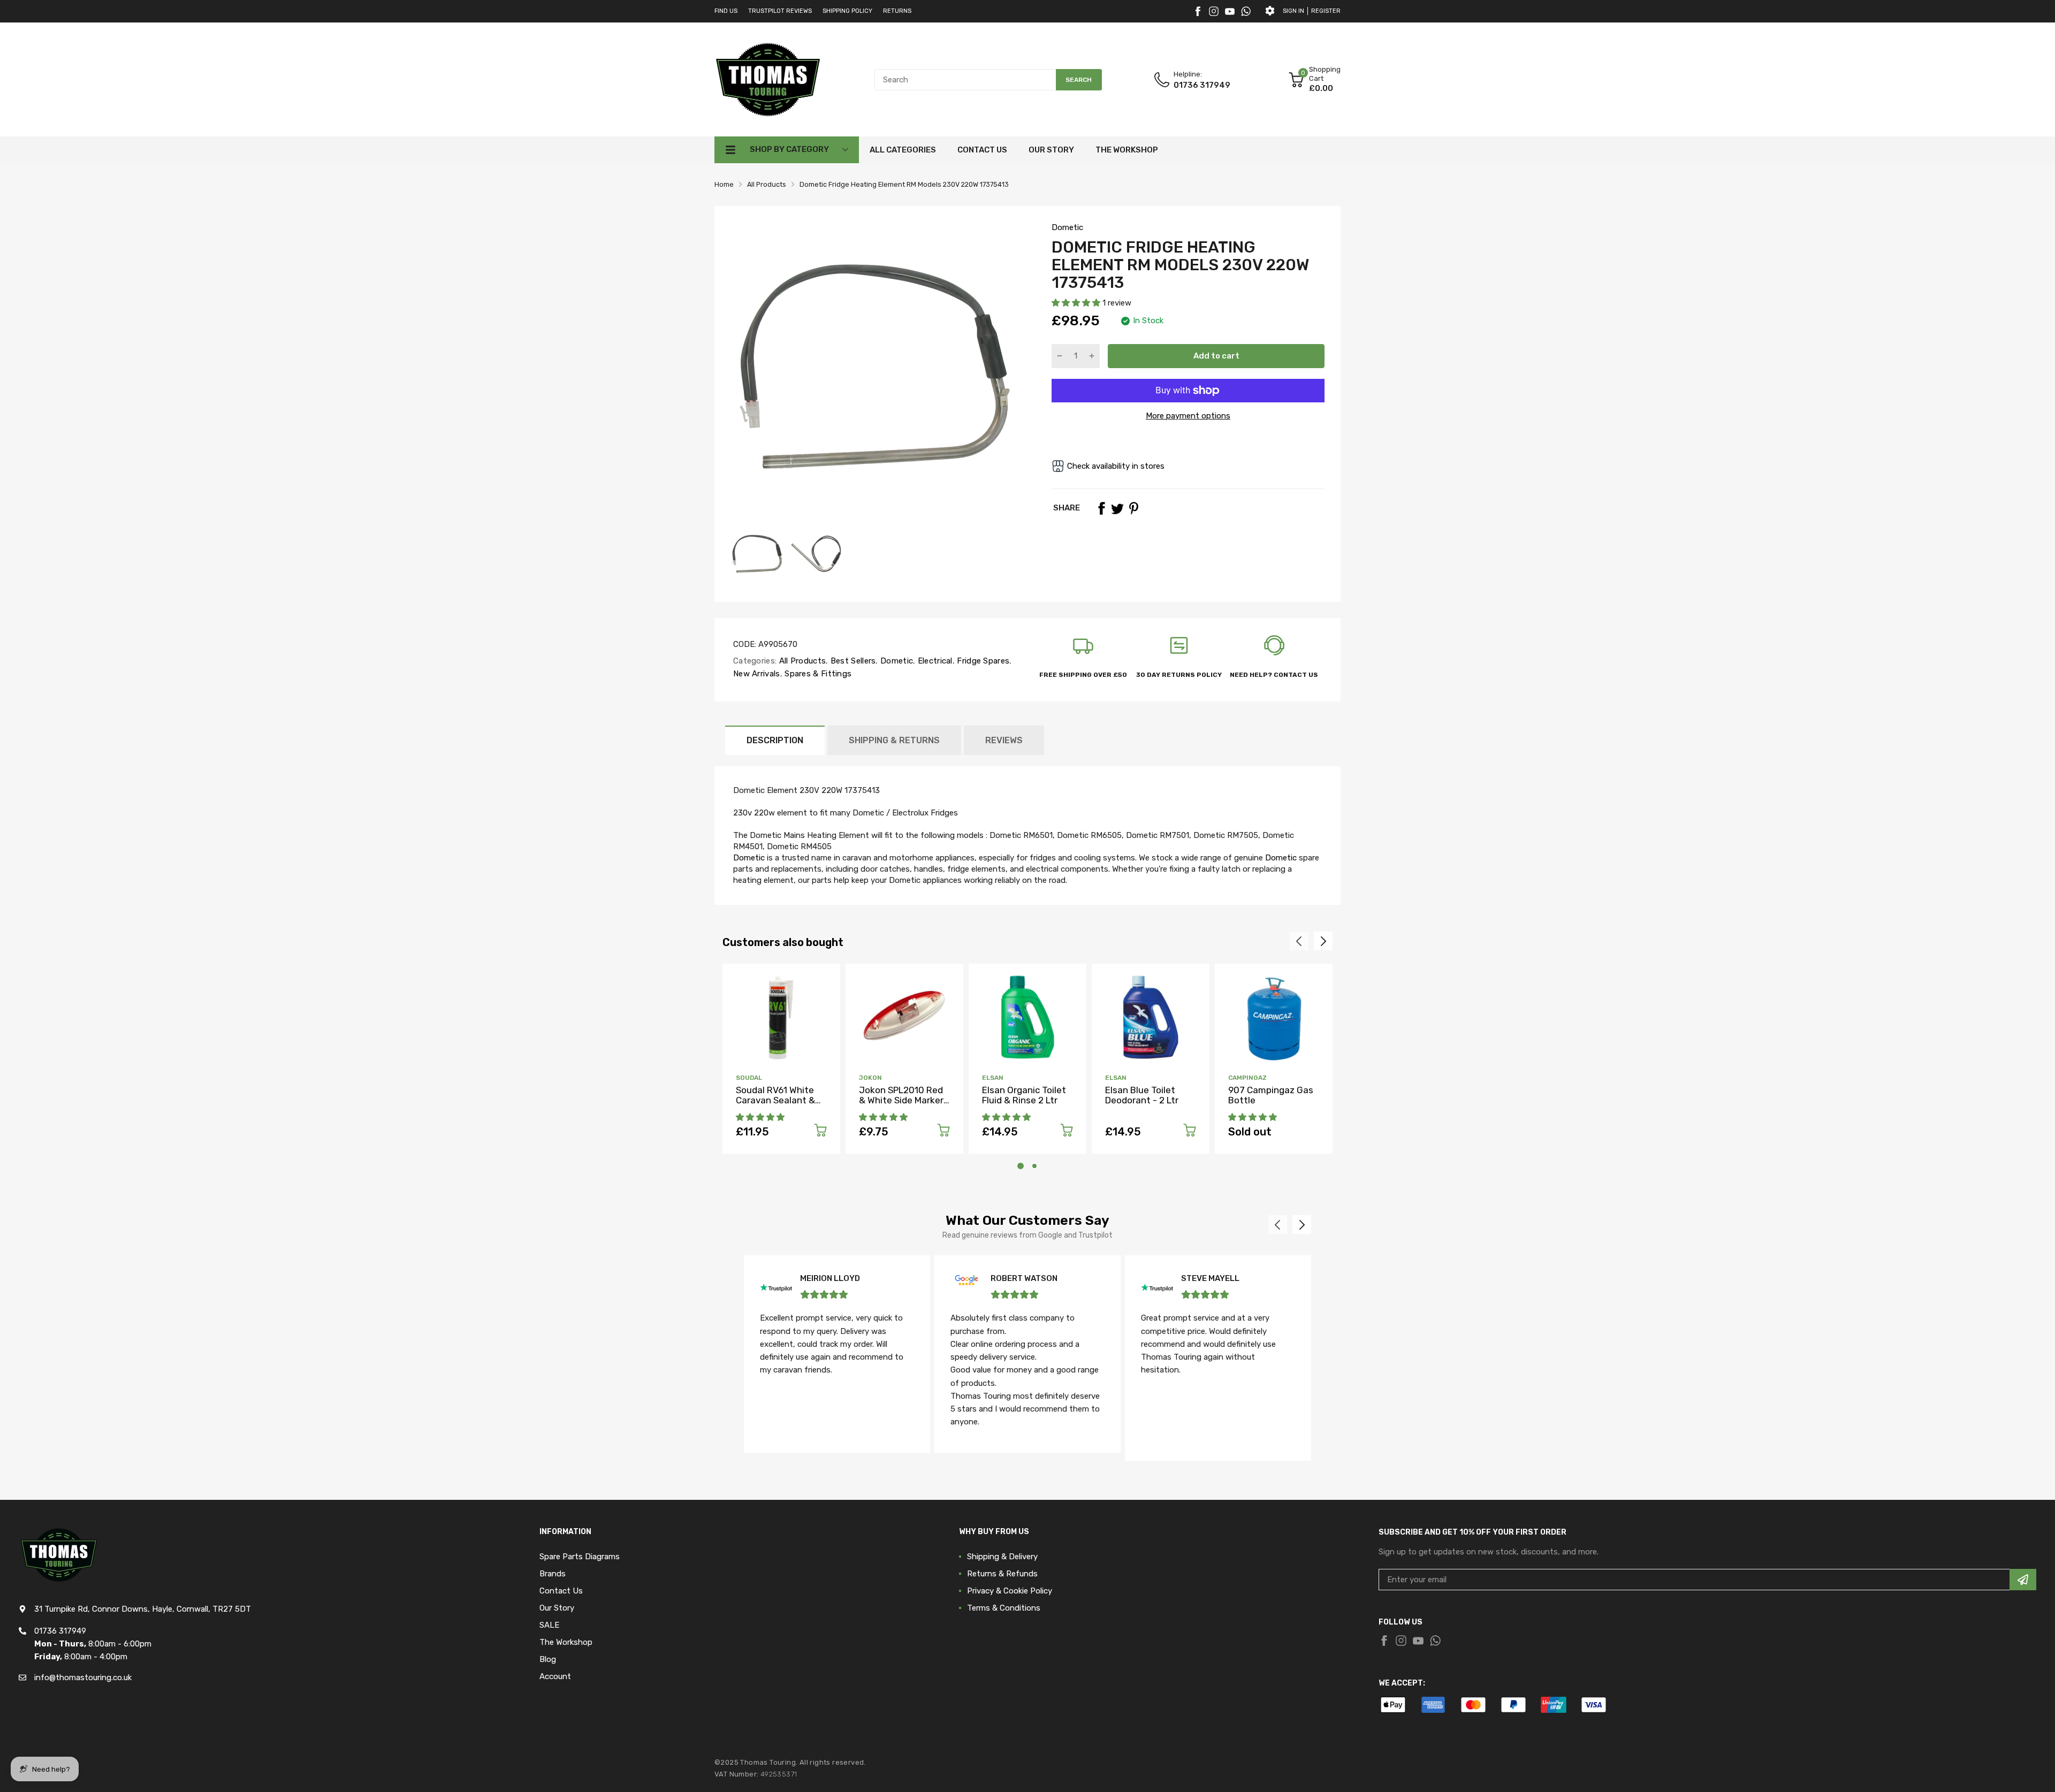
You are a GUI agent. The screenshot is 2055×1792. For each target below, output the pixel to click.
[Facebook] (1198, 11)
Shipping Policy (847, 11)
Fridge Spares (982, 661)
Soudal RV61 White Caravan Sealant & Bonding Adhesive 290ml (775, 1105)
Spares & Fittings (817, 674)
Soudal (749, 1078)
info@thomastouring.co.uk (83, 1677)
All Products (801, 661)
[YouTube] (1230, 11)
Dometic (1067, 227)
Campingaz (1247, 1078)
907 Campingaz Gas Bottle (1271, 1095)
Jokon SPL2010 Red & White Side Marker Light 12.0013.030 (901, 1100)
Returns (897, 11)
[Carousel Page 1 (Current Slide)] (1021, 1166)
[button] (1077, 303)
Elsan (993, 1078)
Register (1326, 11)
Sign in (1293, 11)
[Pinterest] (1133, 508)
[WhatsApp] (1246, 11)
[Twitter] (1214, 11)
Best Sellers (852, 661)
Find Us (726, 11)
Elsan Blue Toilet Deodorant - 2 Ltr (1142, 1095)
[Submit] (2023, 1580)
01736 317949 (1202, 85)
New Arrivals (757, 674)
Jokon (870, 1078)
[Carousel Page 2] (1034, 1166)
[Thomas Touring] (768, 79)
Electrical (934, 661)
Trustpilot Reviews (780, 11)
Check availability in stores (1116, 466)
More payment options (1188, 416)
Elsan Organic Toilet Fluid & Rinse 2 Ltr (1024, 1095)
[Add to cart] (820, 1132)
